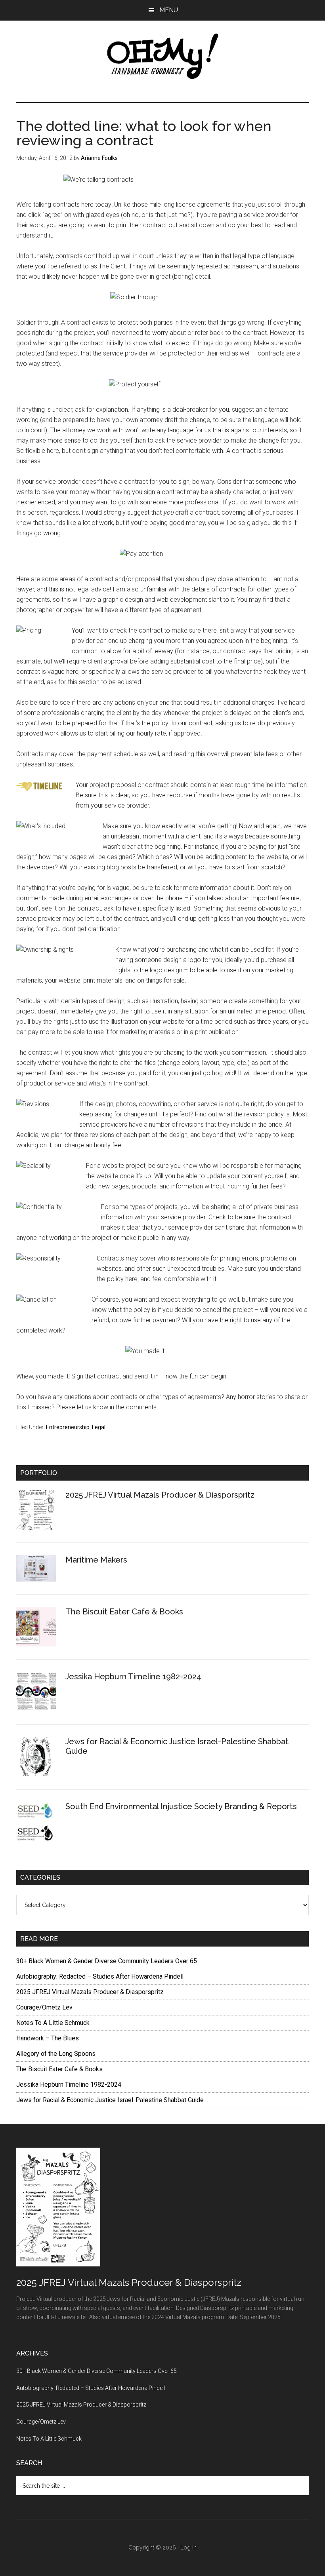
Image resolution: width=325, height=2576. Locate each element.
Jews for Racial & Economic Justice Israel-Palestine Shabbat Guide (110, 2100)
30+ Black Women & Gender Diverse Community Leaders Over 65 (107, 1961)
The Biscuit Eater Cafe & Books (124, 1612)
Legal (99, 1427)
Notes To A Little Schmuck (53, 2023)
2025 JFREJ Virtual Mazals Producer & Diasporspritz (160, 1495)
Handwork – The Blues (48, 2038)
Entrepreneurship (68, 1427)
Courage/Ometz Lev (44, 2007)
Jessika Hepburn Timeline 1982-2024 (133, 1677)
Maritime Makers (96, 1560)
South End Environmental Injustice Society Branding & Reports (181, 1806)
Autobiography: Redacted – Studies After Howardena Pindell (100, 1976)
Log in (188, 2547)
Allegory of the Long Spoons (56, 2054)
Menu (169, 10)
